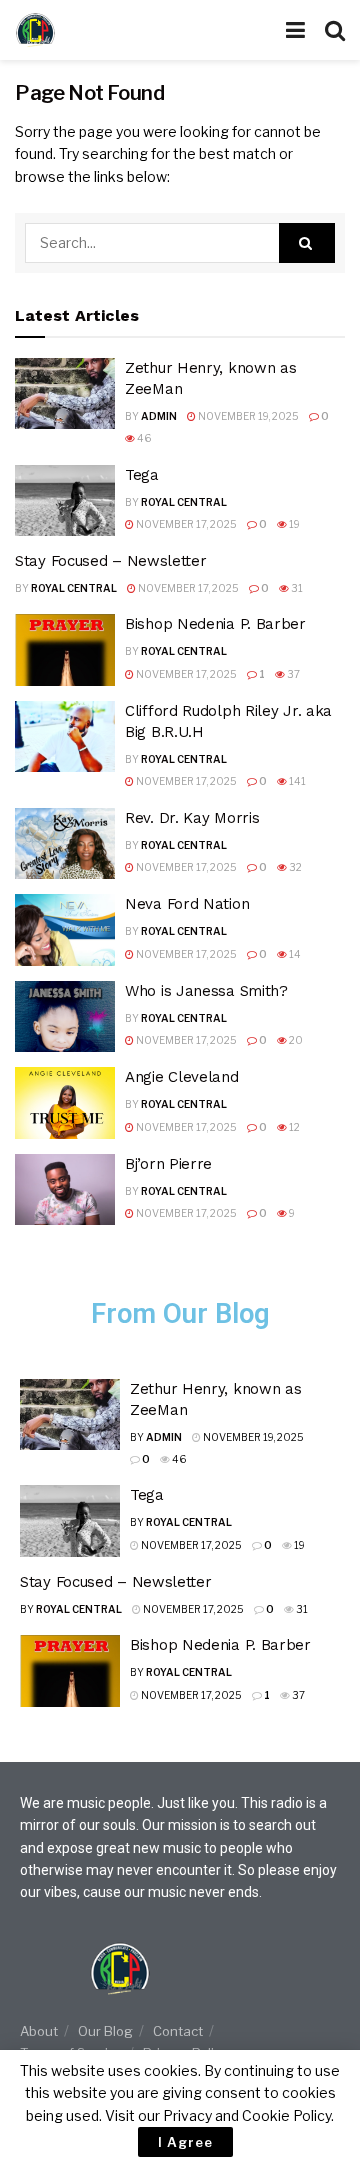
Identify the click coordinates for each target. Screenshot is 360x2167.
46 (143, 438)
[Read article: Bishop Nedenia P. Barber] (65, 650)
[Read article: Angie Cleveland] (65, 1103)
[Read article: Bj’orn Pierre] (65, 1190)
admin (159, 416)
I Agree (185, 2142)
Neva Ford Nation (187, 904)
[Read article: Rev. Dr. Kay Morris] (65, 844)
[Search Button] (335, 30)
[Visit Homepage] (75, 30)
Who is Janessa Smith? (206, 991)
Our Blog (105, 2031)
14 (294, 954)
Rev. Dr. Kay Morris (192, 818)
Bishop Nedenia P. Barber (215, 624)
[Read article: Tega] (65, 501)
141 (296, 781)
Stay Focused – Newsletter (111, 561)
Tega (142, 475)
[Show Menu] (295, 30)
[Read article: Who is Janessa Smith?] (65, 1017)
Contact (178, 2031)
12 (293, 1127)
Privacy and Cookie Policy (247, 2115)
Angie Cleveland (182, 1077)
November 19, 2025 (247, 416)
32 (294, 867)
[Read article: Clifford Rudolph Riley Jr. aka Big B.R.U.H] (65, 737)
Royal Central (184, 502)
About (39, 2031)
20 (295, 1040)
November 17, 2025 (185, 524)
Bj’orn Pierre (168, 1164)
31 (296, 588)
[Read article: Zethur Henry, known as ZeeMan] (65, 394)
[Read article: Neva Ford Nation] (65, 930)
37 (292, 674)
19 (293, 524)
